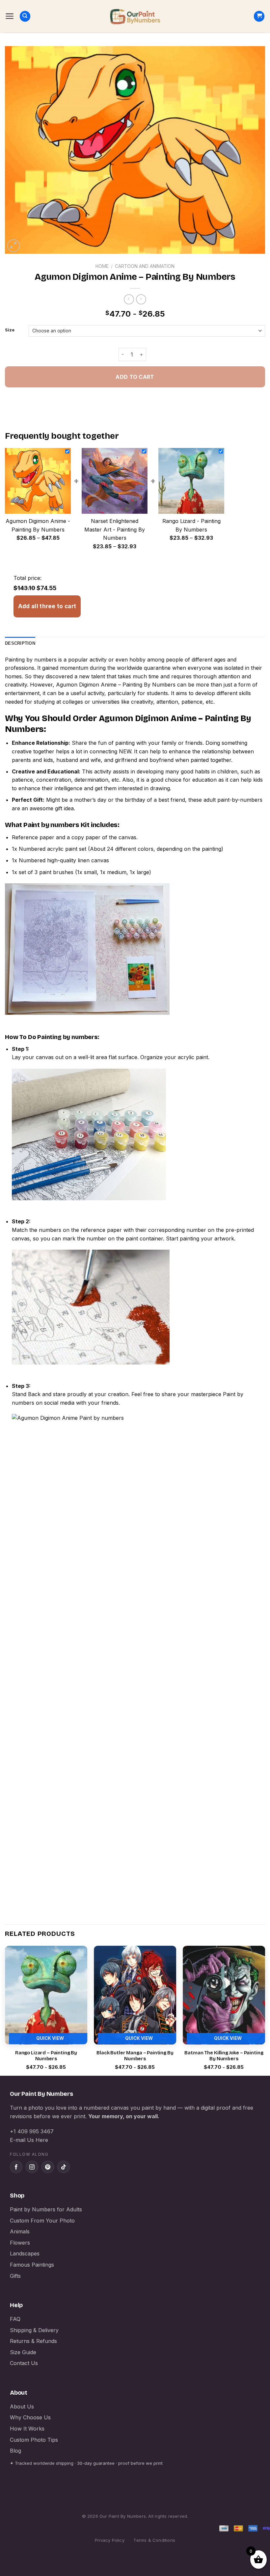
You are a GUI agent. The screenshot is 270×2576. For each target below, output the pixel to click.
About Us (22, 2407)
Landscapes (25, 2253)
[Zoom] (14, 246)
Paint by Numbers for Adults (46, 2209)
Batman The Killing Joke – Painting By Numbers (224, 2056)
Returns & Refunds (33, 2341)
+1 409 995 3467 (32, 2131)
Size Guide (23, 2352)
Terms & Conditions (154, 2540)
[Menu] (10, 16)
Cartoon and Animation (145, 266)
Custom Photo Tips (34, 2440)
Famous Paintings (32, 2265)
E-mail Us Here (29, 2140)
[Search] (25, 16)
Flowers (20, 2243)
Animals (20, 2231)
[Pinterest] (48, 2167)
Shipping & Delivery (34, 2330)
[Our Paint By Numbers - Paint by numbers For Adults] (135, 16)
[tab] (20, 643)
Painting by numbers (31, 660)
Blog (15, 2451)
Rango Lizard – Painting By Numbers (46, 2056)
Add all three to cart (47, 606)
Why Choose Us (30, 2417)
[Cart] (259, 16)
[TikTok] (64, 2167)
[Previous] (5, 2010)
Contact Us (24, 2363)
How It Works (27, 2429)
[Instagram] (32, 2167)
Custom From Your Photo (42, 2221)
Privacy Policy (110, 2540)
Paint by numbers (51, 825)
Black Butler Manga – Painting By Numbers (135, 2056)
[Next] (265, 2010)
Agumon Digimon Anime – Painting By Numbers (116, 685)
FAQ (15, 2319)
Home (102, 266)
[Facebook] (16, 2167)
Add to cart (135, 377)
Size (10, 330)
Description (20, 643)
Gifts (15, 2276)
